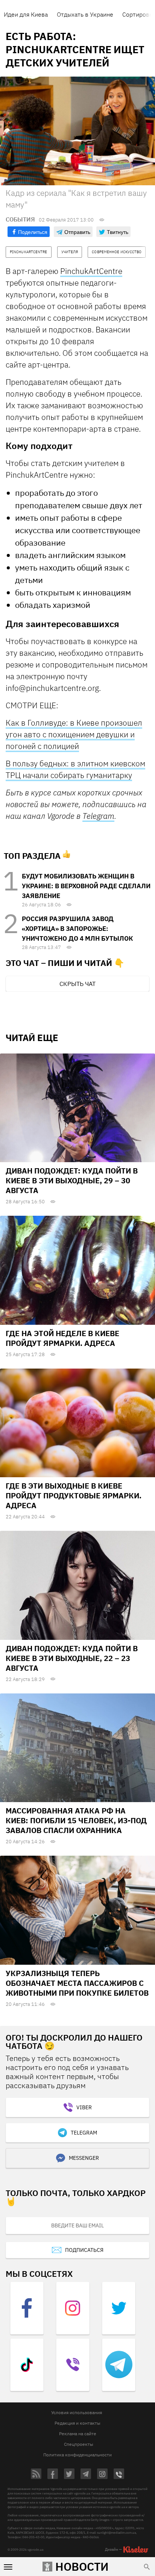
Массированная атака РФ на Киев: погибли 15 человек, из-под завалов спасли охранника (76, 1820)
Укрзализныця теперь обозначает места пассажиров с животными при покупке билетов (77, 1983)
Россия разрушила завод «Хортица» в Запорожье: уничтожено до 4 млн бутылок (77, 929)
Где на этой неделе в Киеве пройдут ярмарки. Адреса (62, 1338)
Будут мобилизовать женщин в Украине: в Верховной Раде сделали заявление (86, 886)
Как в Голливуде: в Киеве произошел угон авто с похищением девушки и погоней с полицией (74, 734)
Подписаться (84, 2250)
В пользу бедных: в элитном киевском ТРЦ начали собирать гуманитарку (75, 769)
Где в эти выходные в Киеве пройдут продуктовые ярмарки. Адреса (74, 1496)
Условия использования (77, 2412)
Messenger (84, 2158)
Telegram (98, 816)
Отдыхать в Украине (85, 14)
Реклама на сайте (78, 2434)
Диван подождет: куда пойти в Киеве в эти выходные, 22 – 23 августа (72, 1658)
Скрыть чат (77, 984)
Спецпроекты (79, 2444)
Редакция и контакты (77, 2423)
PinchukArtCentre (91, 271)
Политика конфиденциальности (77, 2455)
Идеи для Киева (26, 14)
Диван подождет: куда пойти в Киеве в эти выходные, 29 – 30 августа (72, 1180)
